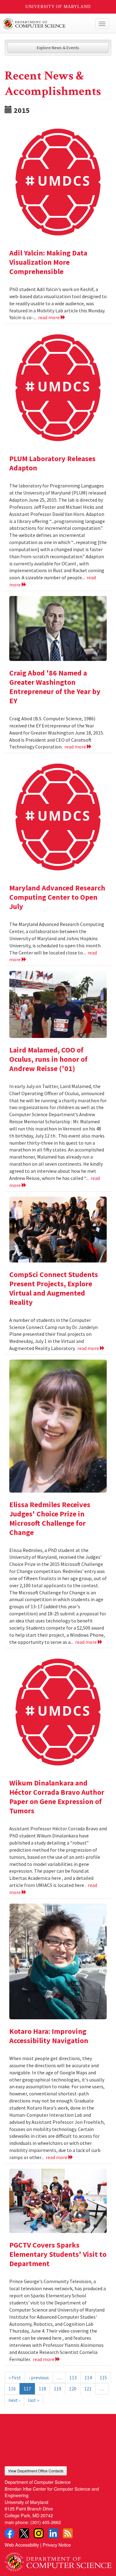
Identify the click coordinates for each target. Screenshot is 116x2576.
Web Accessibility (22, 2545)
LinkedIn (53, 2533)
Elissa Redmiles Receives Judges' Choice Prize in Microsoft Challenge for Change (50, 1518)
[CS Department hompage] (58, 2560)
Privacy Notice (57, 2545)
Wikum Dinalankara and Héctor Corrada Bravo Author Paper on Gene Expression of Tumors (57, 1797)
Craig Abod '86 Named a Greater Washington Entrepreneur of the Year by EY (55, 687)
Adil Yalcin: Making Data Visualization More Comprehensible (48, 262)
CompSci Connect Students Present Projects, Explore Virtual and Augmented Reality (54, 1288)
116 (12, 2389)
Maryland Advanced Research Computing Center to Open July (57, 897)
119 (58, 2389)
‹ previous (39, 2377)
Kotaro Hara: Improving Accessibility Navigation (49, 2036)
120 (73, 2389)
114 (88, 2377)
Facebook (10, 2533)
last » (34, 2400)
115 (103, 2377)
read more (49, 317)
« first (15, 2377)
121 (88, 2389)
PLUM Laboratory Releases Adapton (52, 463)
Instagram (39, 2533)
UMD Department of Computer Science (47, 24)
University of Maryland (58, 7)
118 (42, 2389)
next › (14, 2400)
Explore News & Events (58, 48)
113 (73, 2377)
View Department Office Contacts (36, 2471)
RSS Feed (68, 2533)
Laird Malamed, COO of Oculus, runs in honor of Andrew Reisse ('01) (48, 1059)
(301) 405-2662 (46, 2522)
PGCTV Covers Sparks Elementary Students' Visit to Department (58, 2254)
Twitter (24, 2533)
